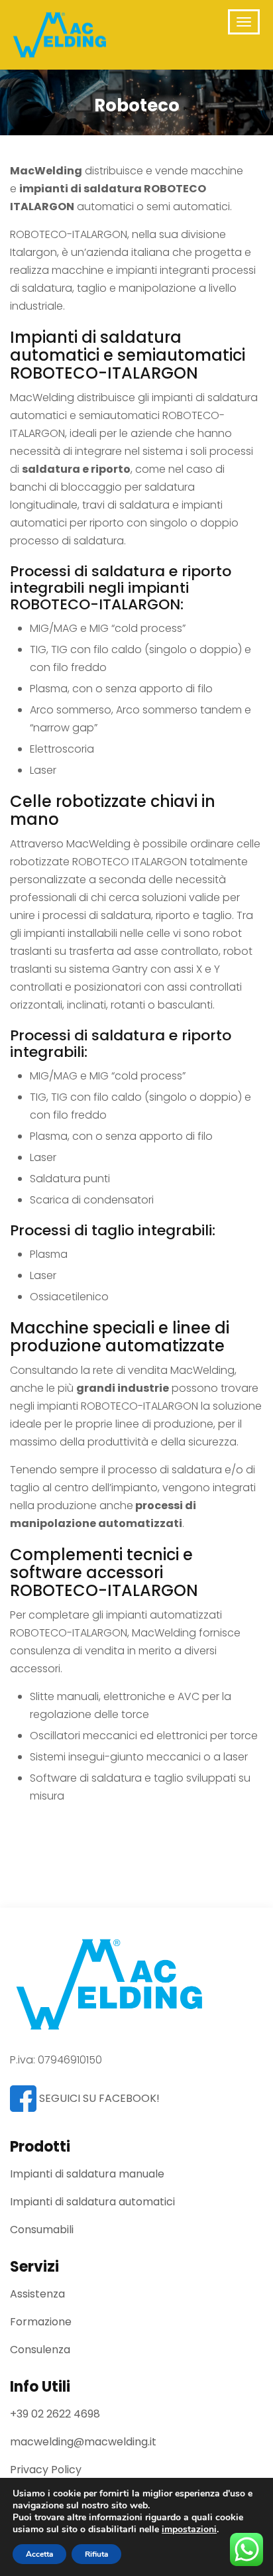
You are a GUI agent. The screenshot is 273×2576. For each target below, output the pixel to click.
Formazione (41, 2322)
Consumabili (42, 2230)
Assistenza (37, 2294)
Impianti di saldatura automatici (92, 2202)
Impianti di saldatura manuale (87, 2174)
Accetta (39, 2554)
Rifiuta (96, 2554)
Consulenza (40, 2350)
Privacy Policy (46, 2470)
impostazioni (189, 2530)
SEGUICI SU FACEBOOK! (98, 2098)
